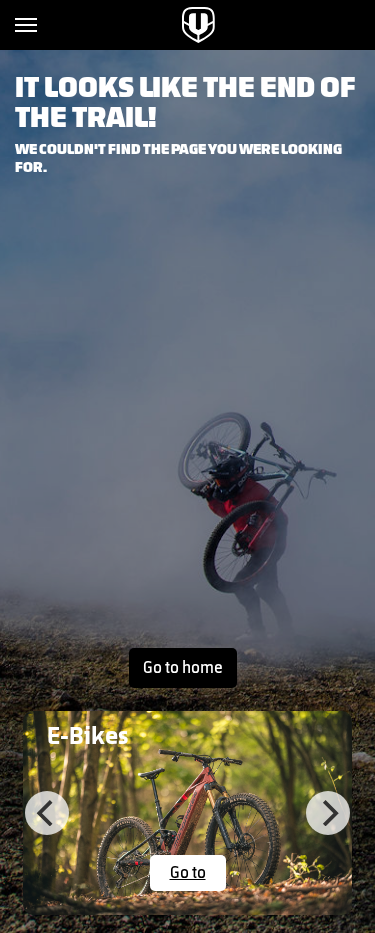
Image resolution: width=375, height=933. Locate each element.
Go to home (183, 668)
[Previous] (47, 813)
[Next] (328, 813)
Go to (188, 873)
